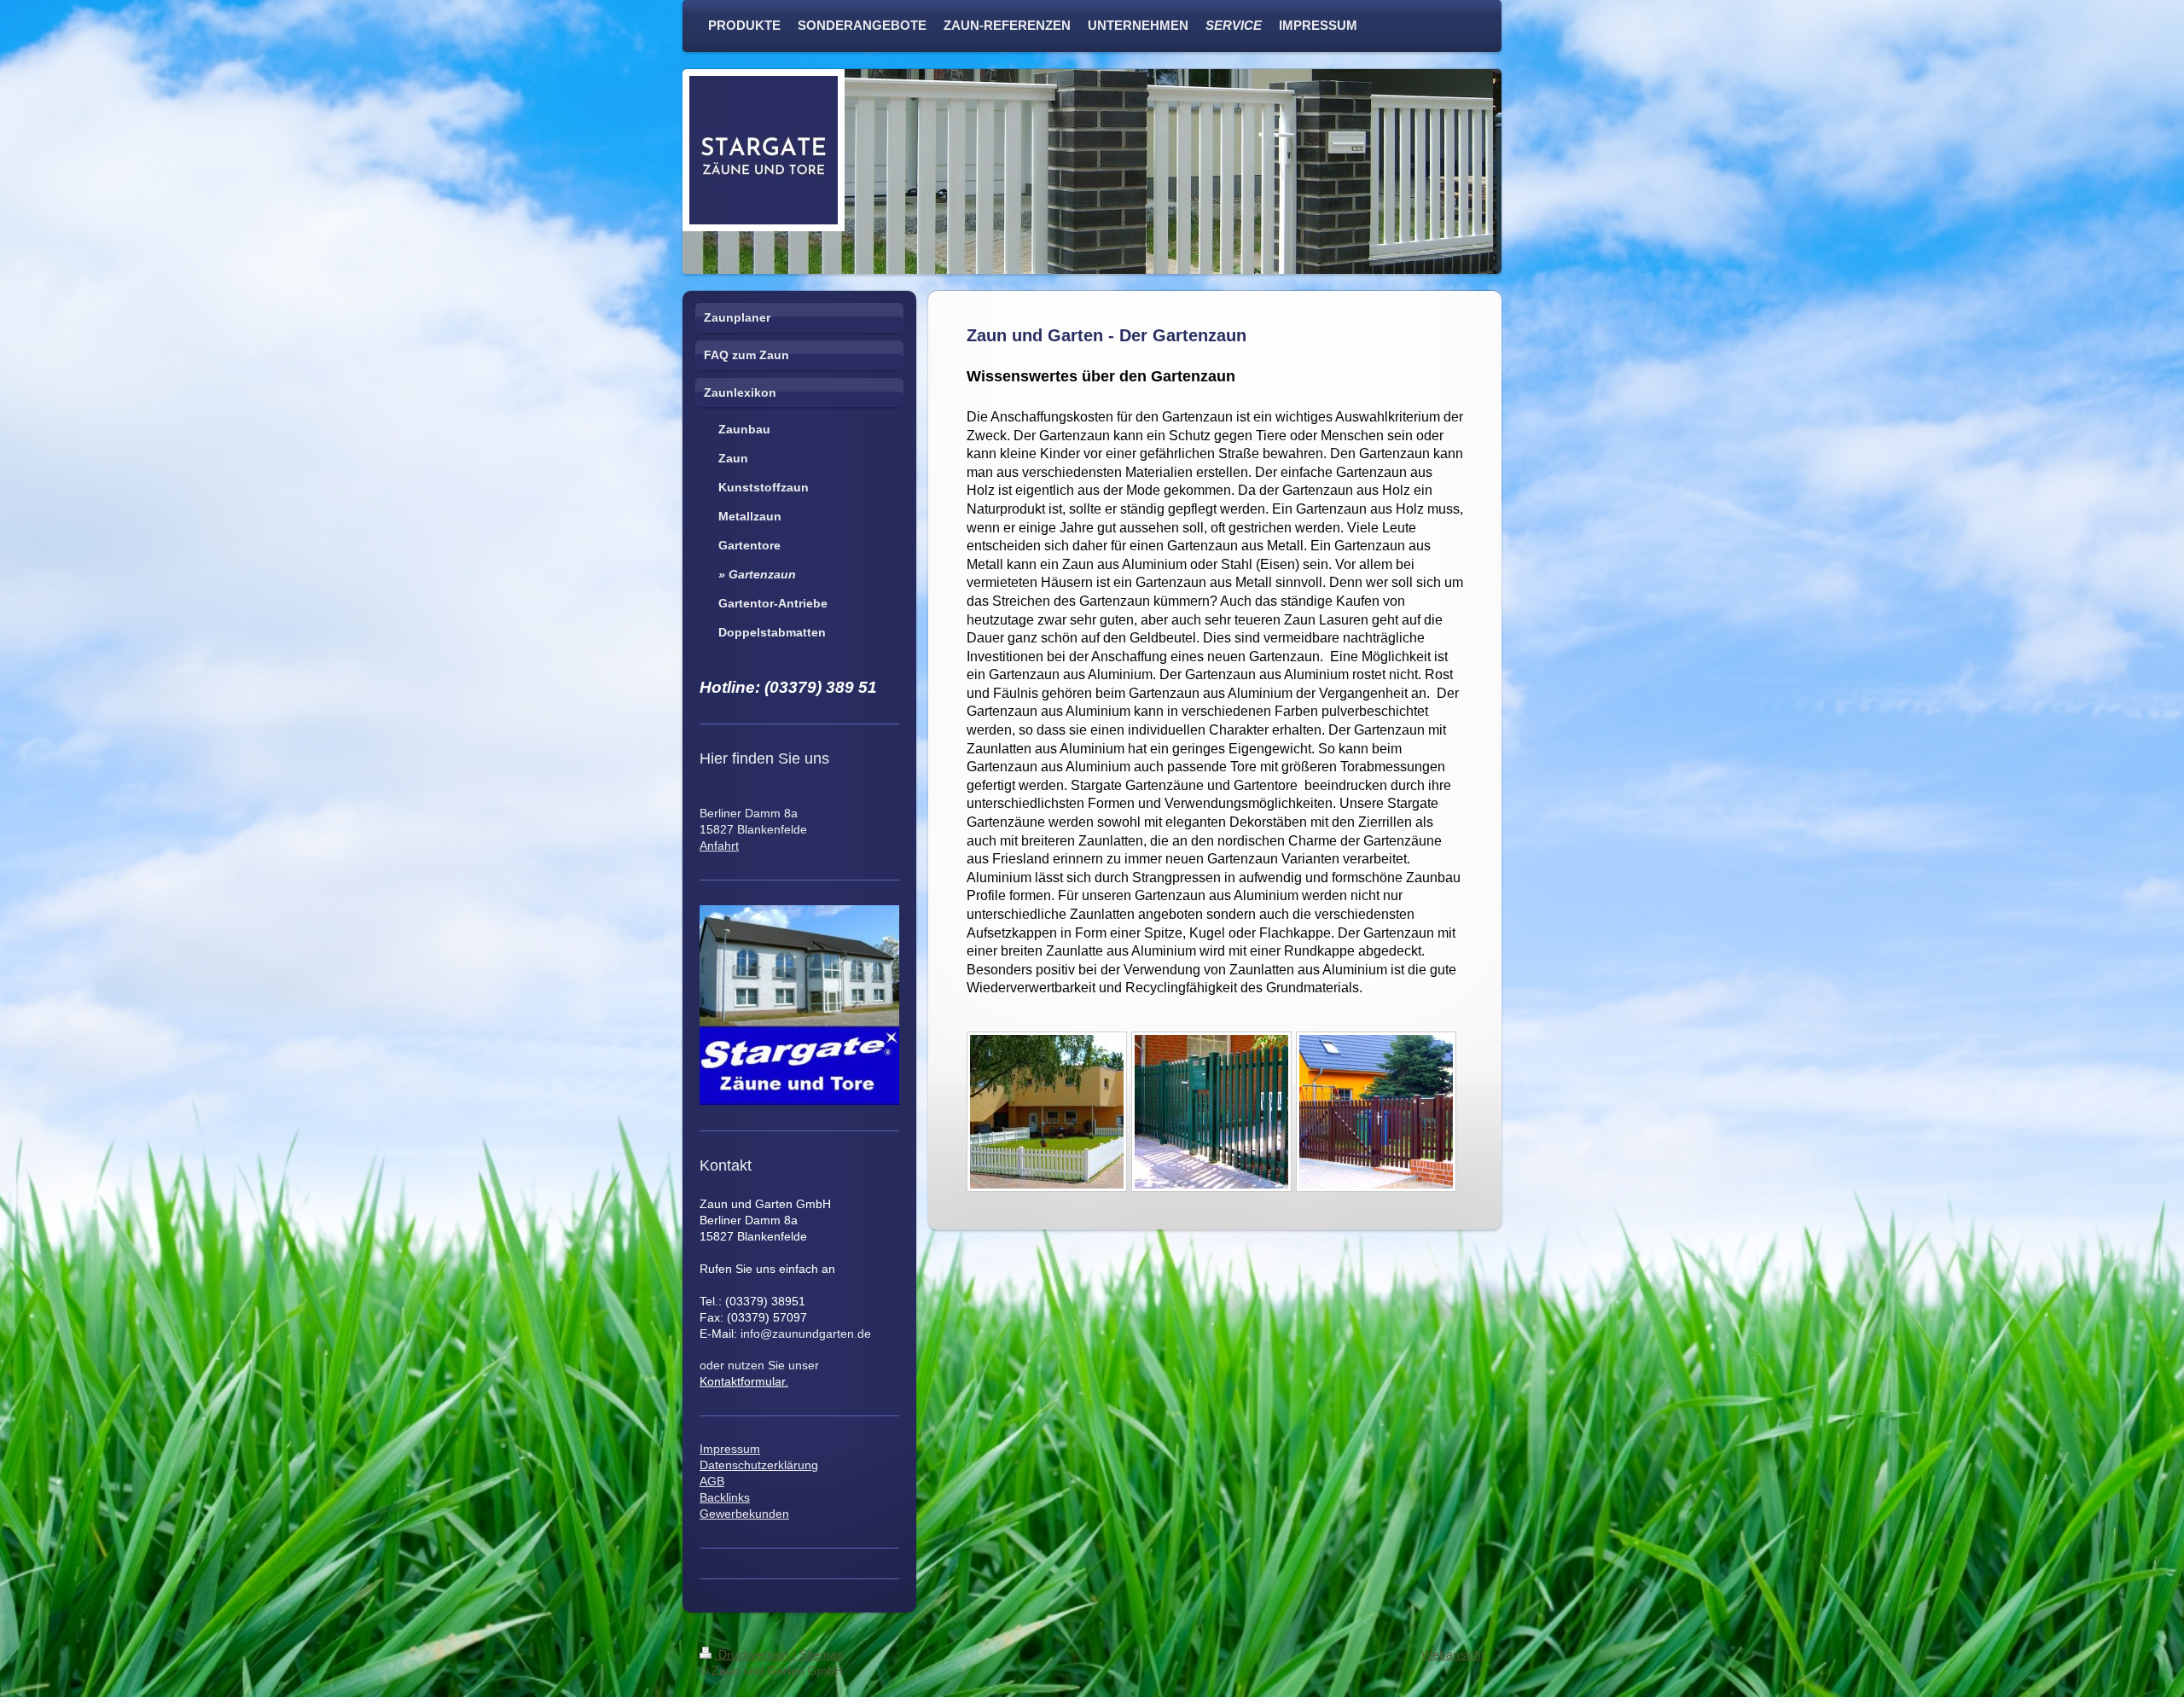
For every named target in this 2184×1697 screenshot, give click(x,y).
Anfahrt (719, 846)
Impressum (730, 1449)
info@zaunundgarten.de (806, 1334)
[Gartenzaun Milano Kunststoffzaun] (1047, 1112)
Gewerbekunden (744, 1514)
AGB (712, 1481)
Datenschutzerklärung (759, 1465)
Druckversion (754, 1654)
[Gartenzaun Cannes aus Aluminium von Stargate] (1211, 1112)
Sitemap (822, 1654)
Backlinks (725, 1497)
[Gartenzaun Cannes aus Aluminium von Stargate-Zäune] (1376, 1112)
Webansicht (1453, 1654)
